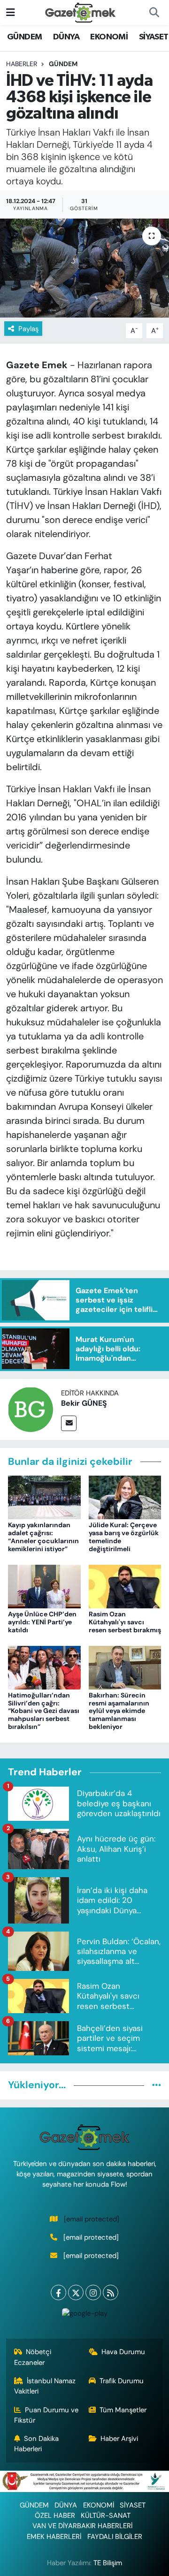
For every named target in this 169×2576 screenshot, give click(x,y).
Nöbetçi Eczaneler (33, 2357)
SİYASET (154, 37)
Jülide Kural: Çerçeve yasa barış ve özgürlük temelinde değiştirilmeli (124, 1537)
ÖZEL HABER (55, 2515)
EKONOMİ (109, 37)
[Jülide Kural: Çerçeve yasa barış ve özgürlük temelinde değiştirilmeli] (125, 1497)
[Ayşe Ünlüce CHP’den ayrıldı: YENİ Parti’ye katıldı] (44, 1586)
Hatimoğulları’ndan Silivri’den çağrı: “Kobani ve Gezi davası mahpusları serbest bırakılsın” (44, 1711)
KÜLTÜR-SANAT (106, 2515)
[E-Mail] (69, 1423)
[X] (76, 2292)
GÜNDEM (24, 37)
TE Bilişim (108, 2563)
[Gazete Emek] (80, 12)
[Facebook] (58, 2292)
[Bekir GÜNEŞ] (31, 1409)
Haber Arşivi (119, 2439)
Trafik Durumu (122, 2381)
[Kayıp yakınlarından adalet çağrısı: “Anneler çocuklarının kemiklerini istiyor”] (44, 1497)
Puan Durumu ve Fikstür (46, 2415)
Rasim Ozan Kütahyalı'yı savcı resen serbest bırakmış (125, 1622)
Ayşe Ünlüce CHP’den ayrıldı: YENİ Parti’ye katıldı (42, 1622)
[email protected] (92, 2219)
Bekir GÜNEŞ (84, 1403)
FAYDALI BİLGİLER (115, 2537)
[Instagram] (93, 2292)
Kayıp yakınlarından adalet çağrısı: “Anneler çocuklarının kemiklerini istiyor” (43, 1537)
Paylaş (28, 329)
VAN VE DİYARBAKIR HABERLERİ (82, 2526)
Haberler (22, 64)
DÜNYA (66, 37)
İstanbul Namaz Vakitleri (45, 2386)
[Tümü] (157, 2085)
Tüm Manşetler (123, 2410)
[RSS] (111, 2292)
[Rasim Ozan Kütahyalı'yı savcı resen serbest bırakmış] (125, 1586)
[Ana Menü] (11, 12)
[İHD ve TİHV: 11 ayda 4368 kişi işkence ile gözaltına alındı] (84, 268)
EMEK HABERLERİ (54, 2537)
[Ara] (154, 13)
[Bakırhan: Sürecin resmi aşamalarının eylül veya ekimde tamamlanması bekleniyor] (125, 1667)
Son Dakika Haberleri (37, 2444)
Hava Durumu (123, 2352)
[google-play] (84, 2315)
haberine (59, 570)
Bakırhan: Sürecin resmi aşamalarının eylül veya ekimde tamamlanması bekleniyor (119, 1711)
